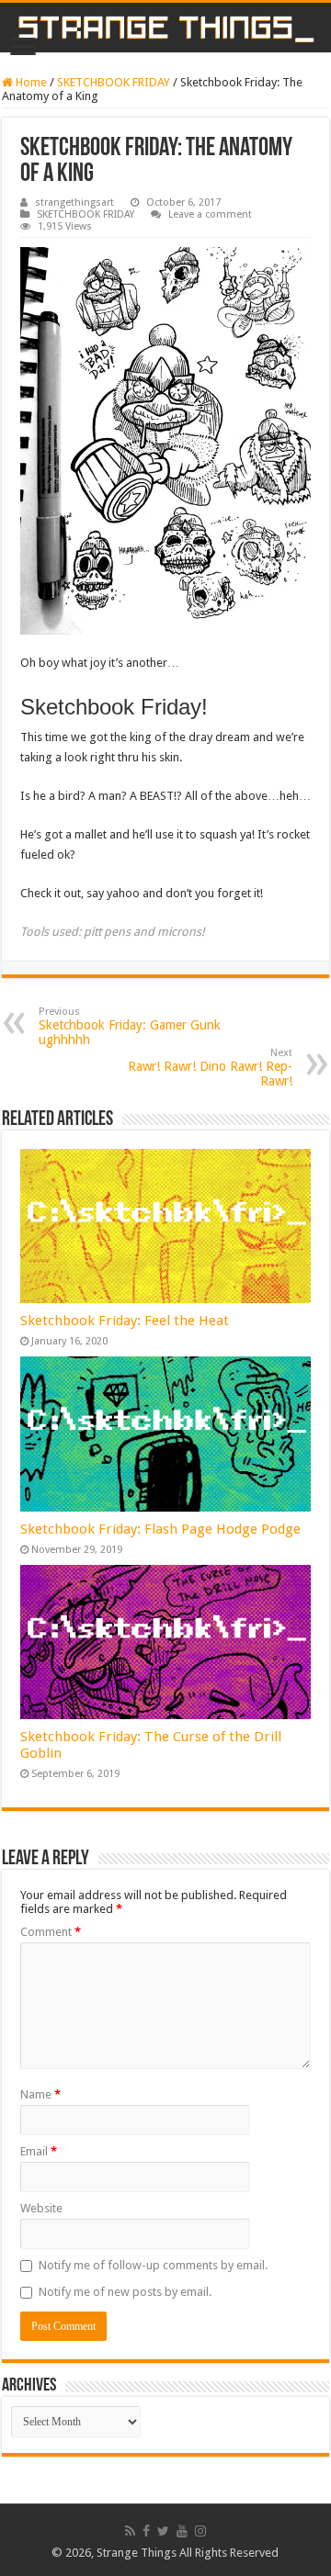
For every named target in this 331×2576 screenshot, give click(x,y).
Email (39, 2151)
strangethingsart (74, 202)
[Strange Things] (165, 28)
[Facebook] (146, 2531)
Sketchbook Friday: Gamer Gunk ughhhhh (130, 1026)
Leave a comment (210, 214)
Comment (51, 1932)
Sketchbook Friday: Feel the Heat (125, 1321)
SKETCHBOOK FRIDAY (114, 82)
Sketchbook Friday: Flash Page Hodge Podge (160, 1529)
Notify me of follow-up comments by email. (153, 2265)
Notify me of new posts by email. (125, 2292)
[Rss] (130, 2531)
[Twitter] (163, 2531)
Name (40, 2094)
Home (30, 82)
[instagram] (200, 2531)
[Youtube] (182, 2531)
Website (41, 2208)
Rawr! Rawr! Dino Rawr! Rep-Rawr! (210, 1068)
